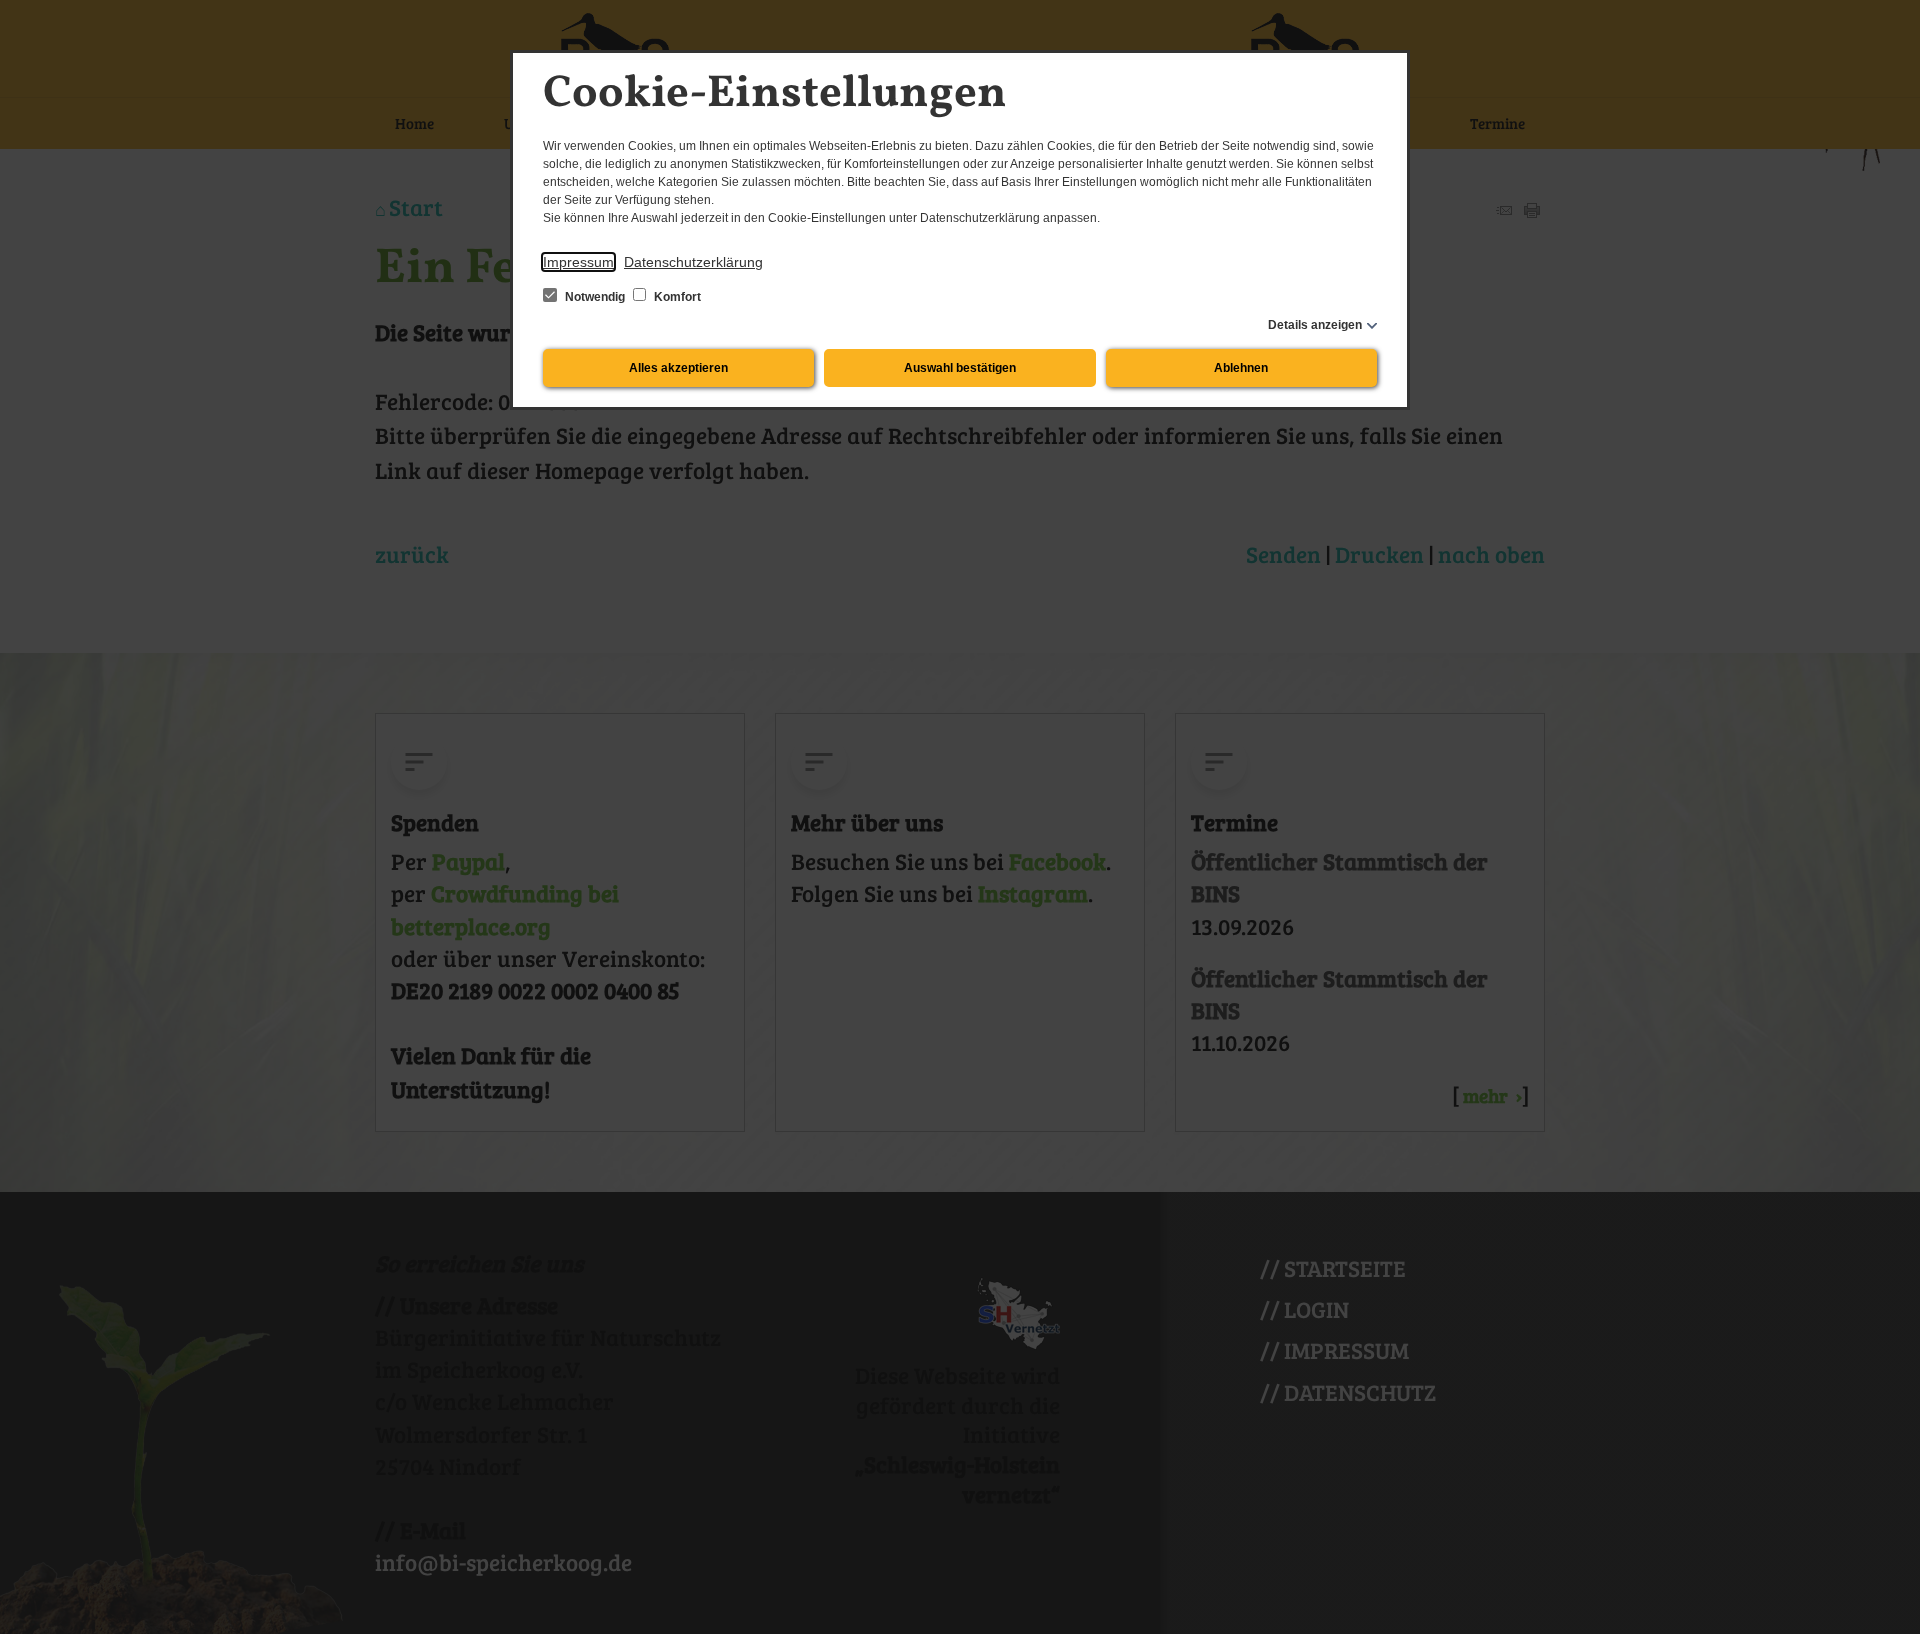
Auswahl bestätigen (960, 368)
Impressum (578, 262)
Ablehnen (1241, 368)
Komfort (676, 297)
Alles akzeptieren (678, 368)
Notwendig (595, 297)
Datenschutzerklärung (693, 262)
